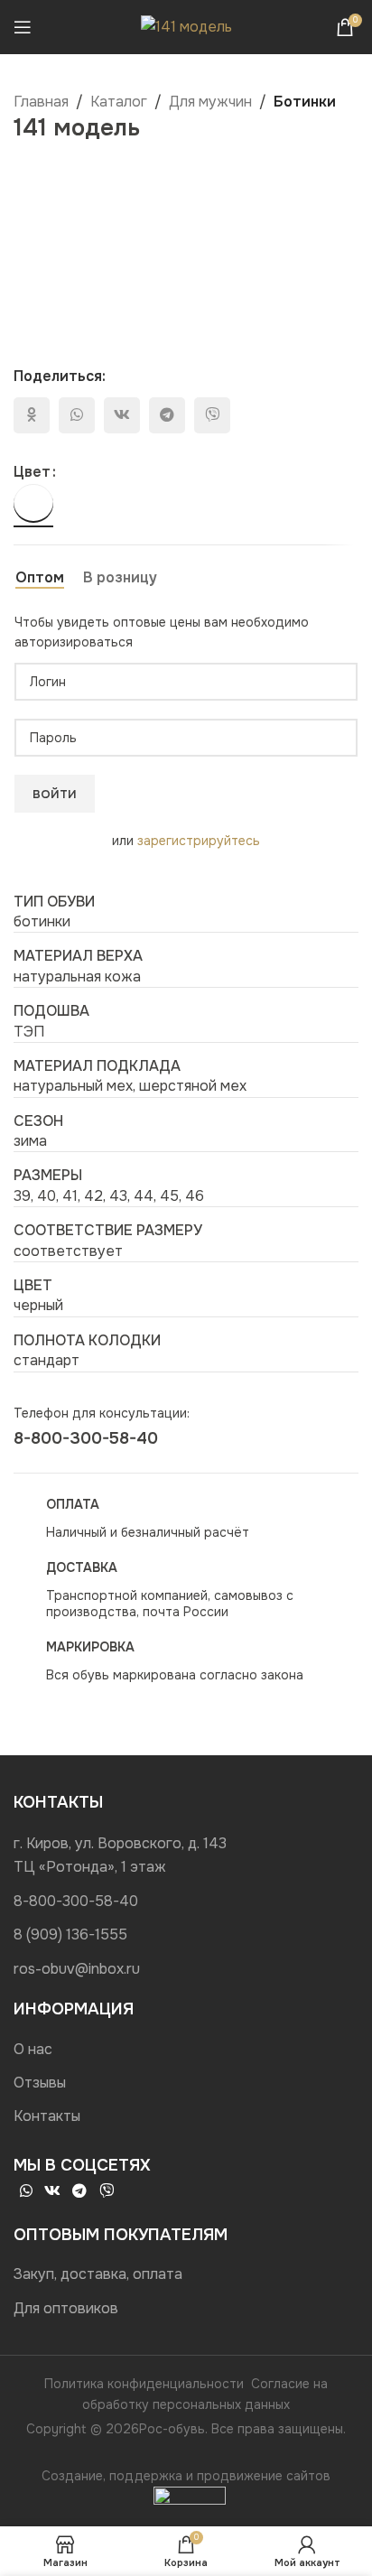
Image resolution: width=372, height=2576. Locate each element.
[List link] (186, 1855)
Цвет (32, 472)
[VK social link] (122, 415)
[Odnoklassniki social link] (32, 415)
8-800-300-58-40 (86, 1438)
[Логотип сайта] (186, 26)
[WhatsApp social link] (77, 415)
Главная (41, 102)
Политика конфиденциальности (144, 2384)
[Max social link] (132, 2191)
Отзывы (40, 2083)
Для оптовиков (66, 2308)
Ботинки (305, 102)
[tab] (40, 578)
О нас (33, 2049)
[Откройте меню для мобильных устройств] (23, 27)
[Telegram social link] (167, 415)
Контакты (47, 2116)
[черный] (33, 504)
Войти (55, 794)
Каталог (119, 102)
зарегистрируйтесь (199, 841)
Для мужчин (210, 102)
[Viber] (212, 415)
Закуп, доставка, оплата (98, 2274)
